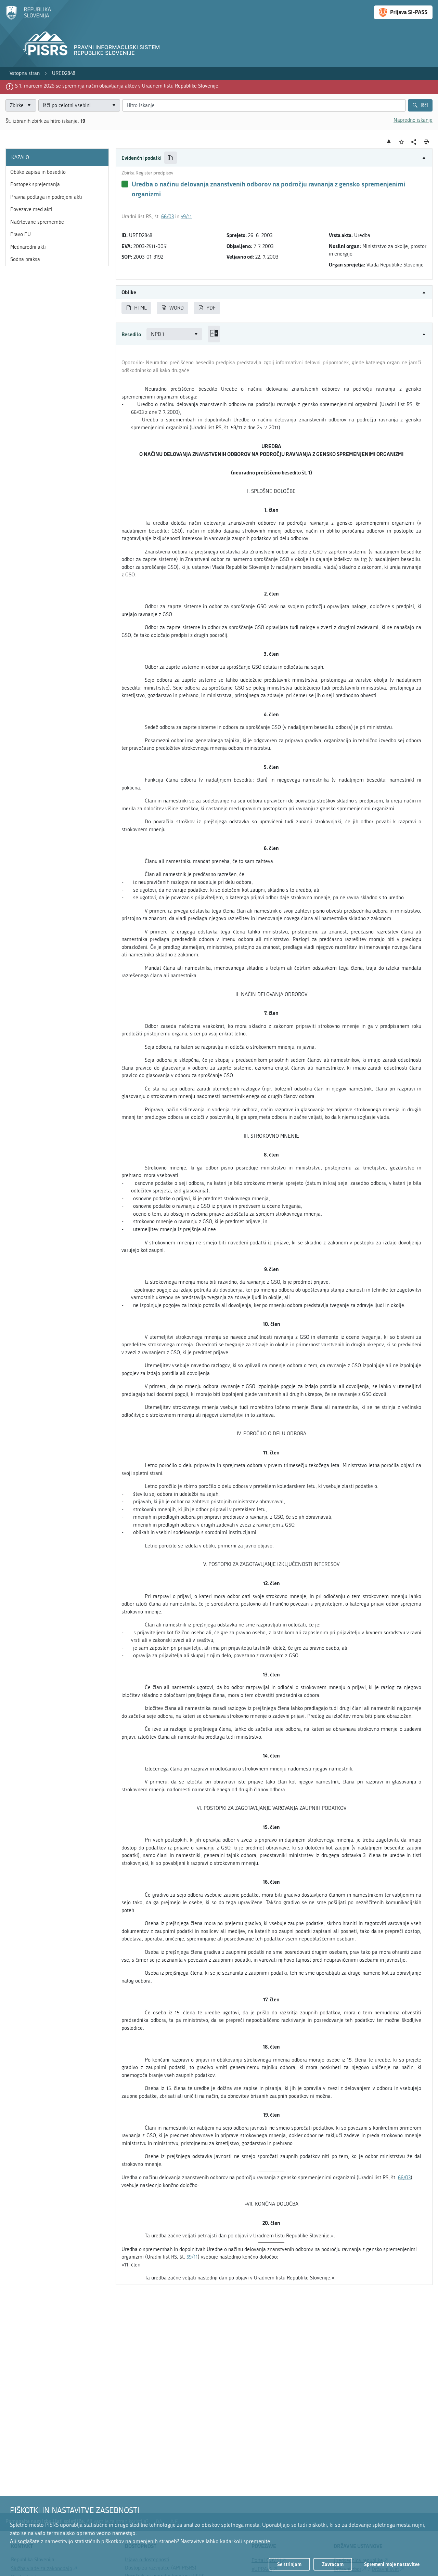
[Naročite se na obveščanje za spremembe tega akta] (389, 142)
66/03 (168, 217)
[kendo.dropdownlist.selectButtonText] (114, 106)
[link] (25, 73)
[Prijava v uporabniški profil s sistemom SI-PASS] (403, 12)
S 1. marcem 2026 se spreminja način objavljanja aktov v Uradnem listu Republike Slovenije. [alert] (117, 86)
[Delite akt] (414, 142)
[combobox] (79, 106)
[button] (274, 158)
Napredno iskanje (413, 120)
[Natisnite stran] (427, 142)
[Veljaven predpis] (125, 184)
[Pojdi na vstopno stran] (28, 18)
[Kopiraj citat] (171, 158)
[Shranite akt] (402, 142)
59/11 (186, 217)
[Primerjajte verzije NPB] (214, 334)
